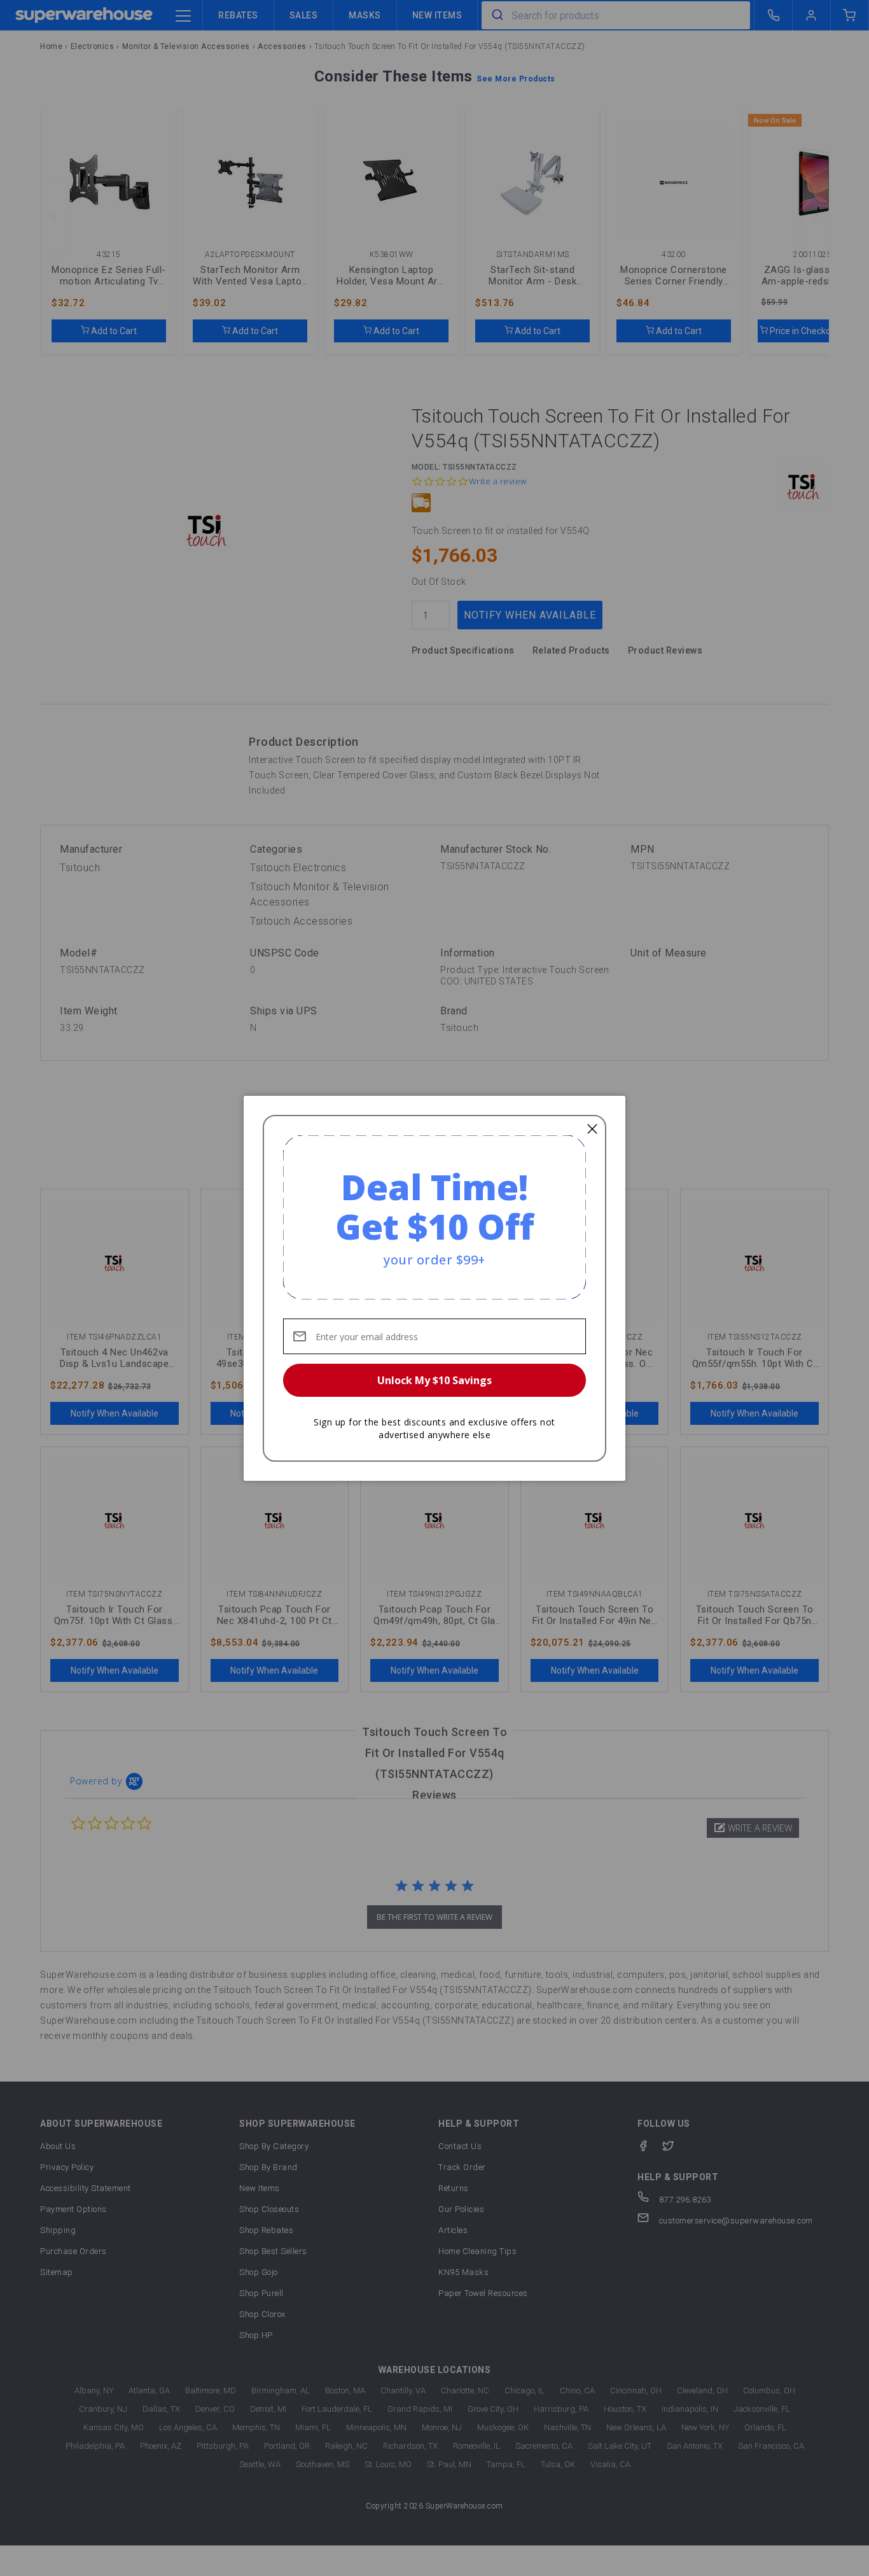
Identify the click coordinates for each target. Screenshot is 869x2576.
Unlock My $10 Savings (434, 1380)
